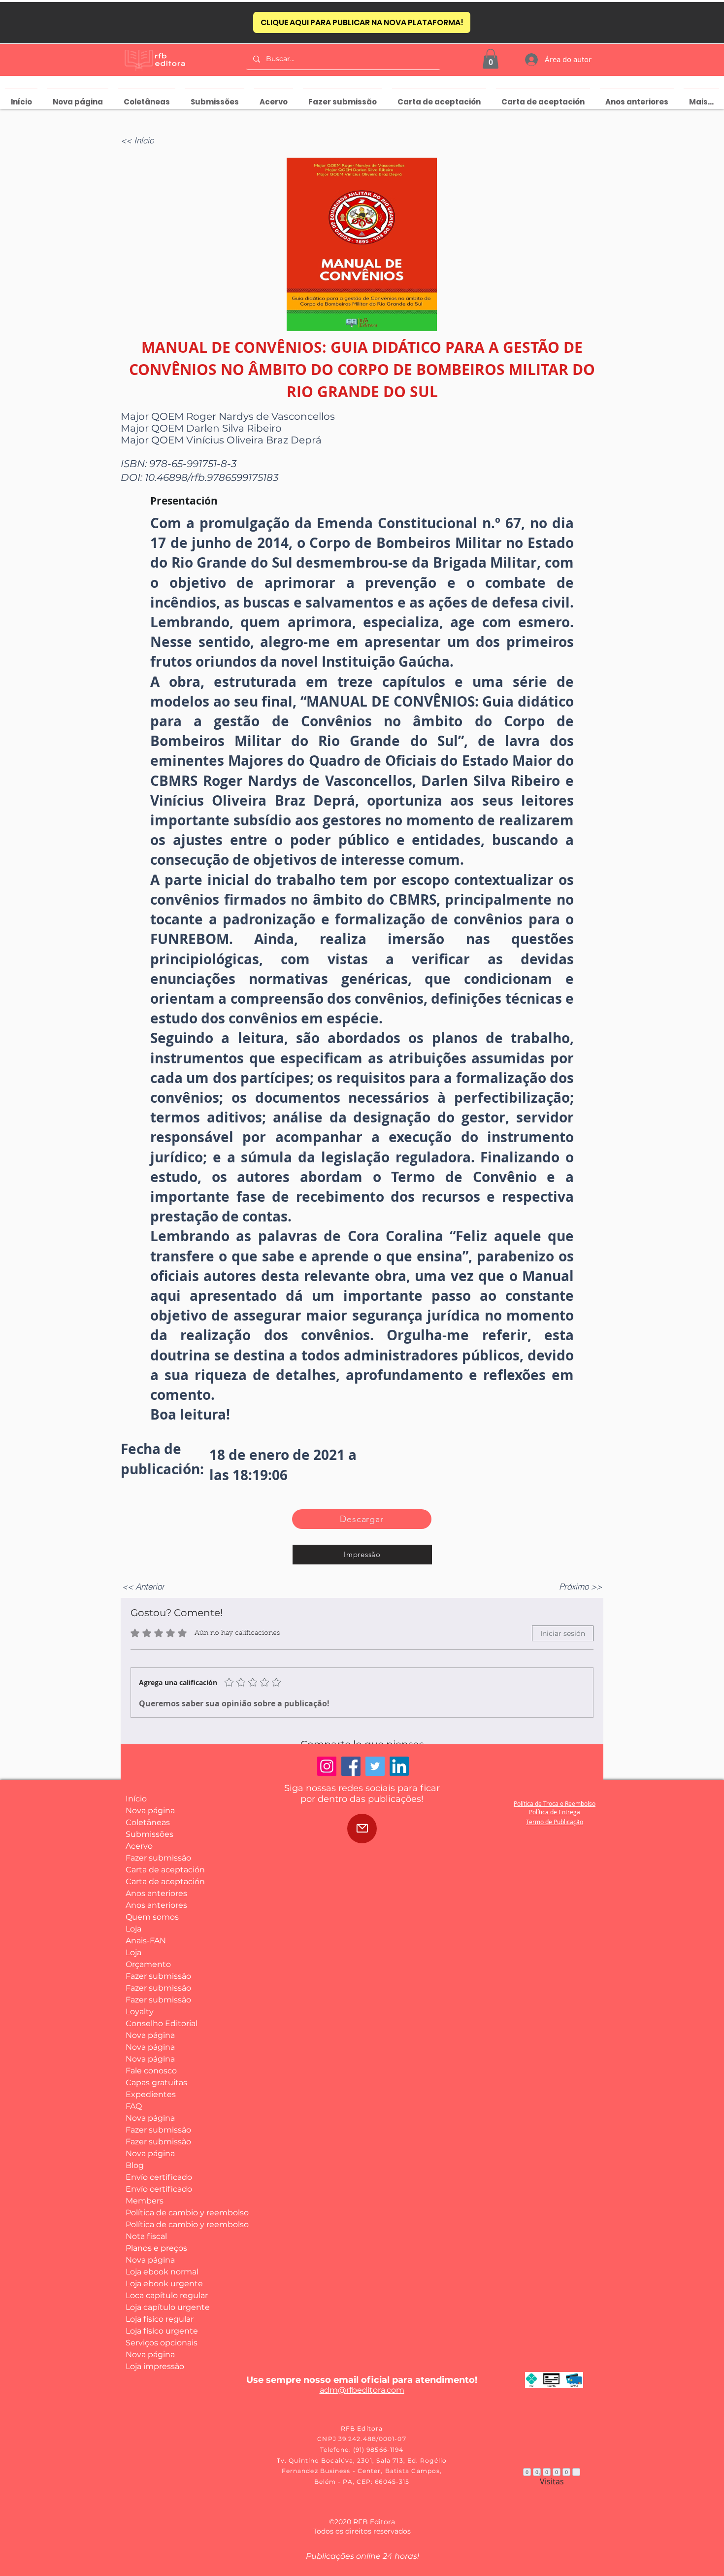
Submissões (149, 1834)
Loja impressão (155, 2366)
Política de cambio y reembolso (162, 2213)
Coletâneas (148, 1822)
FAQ (134, 2106)
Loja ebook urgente (162, 2284)
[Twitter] (375, 1766)
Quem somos (152, 1917)
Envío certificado (159, 2177)
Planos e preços (156, 2248)
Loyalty (140, 2012)
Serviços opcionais (162, 2343)
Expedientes (151, 2094)
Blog (135, 2165)
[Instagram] (327, 1766)
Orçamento (148, 1964)
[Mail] (362, 1829)
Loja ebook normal (162, 2272)
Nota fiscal (146, 2236)
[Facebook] (351, 1766)
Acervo (139, 1846)
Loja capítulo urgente (162, 2307)
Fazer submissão (158, 1858)
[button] (491, 59)
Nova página (150, 1811)
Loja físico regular (160, 2319)
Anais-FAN (146, 1941)
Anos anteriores (156, 1893)
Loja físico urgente (162, 2331)
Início (136, 1799)
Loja (133, 1929)
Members (145, 2201)
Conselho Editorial (162, 2023)
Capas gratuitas (156, 2083)
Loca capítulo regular (162, 2295)
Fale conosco (151, 2071)
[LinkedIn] (399, 1766)
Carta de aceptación (162, 1870)
